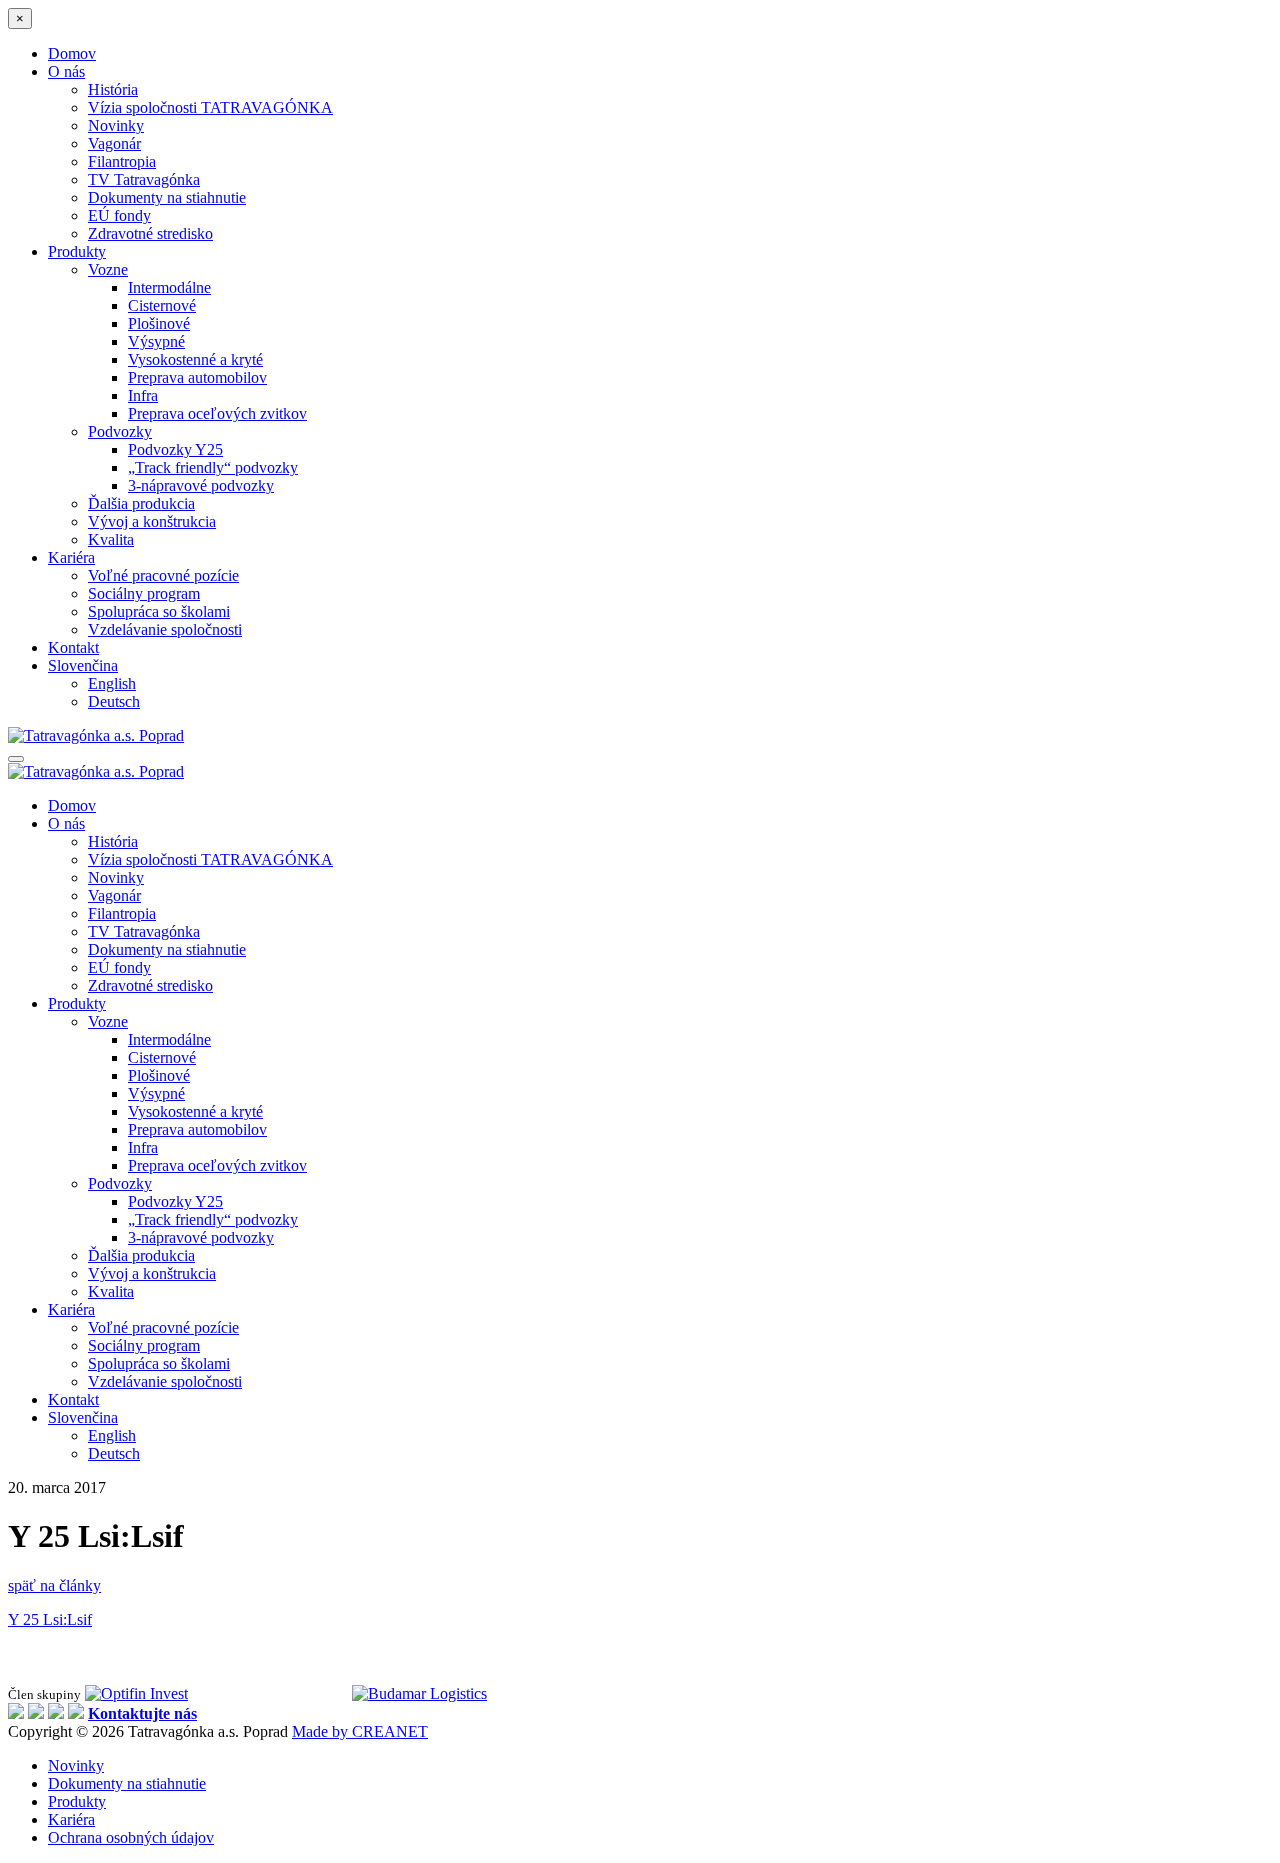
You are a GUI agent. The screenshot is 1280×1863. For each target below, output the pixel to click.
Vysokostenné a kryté (195, 359)
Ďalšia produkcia (141, 503)
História (113, 89)
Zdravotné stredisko (150, 233)
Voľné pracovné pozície (163, 575)
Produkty (77, 251)
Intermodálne (169, 287)
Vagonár (114, 143)
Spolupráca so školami (159, 611)
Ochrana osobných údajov (131, 1837)
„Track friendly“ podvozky (213, 467)
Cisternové (162, 305)
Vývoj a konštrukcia (152, 521)
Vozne (108, 269)
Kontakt (73, 647)
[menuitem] (83, 665)
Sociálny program (144, 593)
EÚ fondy (119, 215)
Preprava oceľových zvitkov (217, 413)
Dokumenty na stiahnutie (167, 197)
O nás (66, 71)
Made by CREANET (360, 1731)
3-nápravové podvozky (201, 485)
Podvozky (120, 431)
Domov (72, 53)
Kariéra (71, 557)
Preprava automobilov (197, 377)
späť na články (54, 1585)
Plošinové (159, 323)
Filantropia (122, 161)
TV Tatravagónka (144, 179)
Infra (143, 395)
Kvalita (111, 539)
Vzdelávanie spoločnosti (165, 629)
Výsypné (156, 341)
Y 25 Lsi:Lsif (50, 1619)
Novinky (116, 125)
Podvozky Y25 (175, 449)
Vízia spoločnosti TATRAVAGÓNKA (210, 107)
